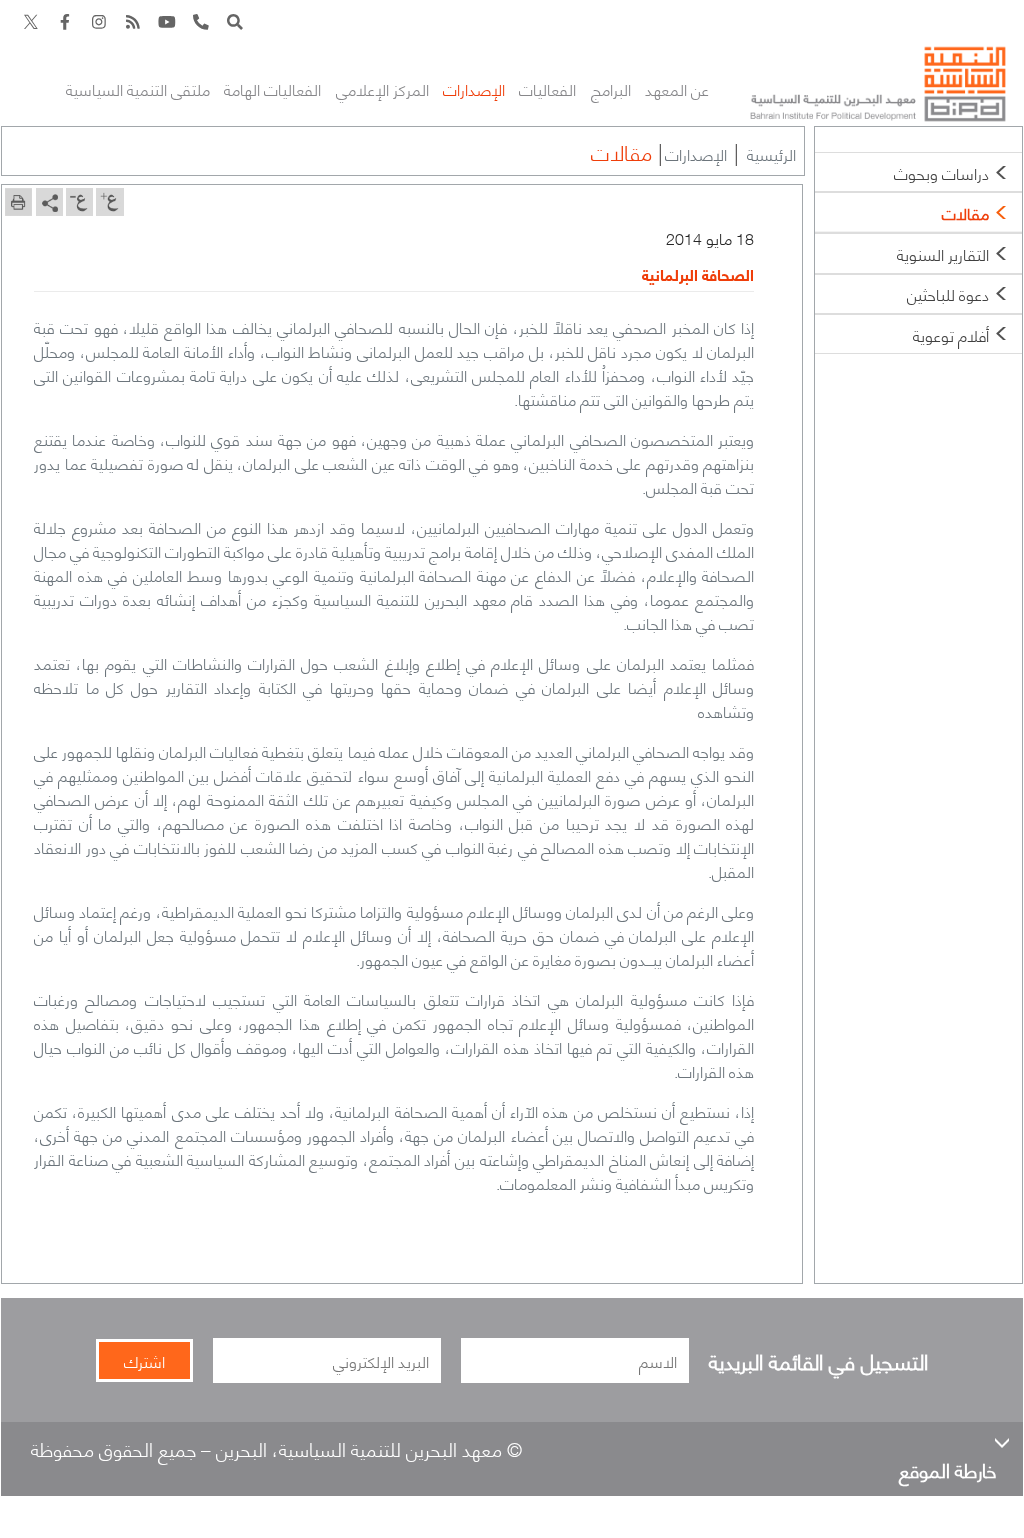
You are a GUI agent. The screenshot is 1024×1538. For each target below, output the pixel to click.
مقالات (965, 212)
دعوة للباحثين (948, 293)
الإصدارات (696, 153)
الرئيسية (771, 153)
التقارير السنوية (943, 253)
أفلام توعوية (951, 334)
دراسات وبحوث (941, 172)
